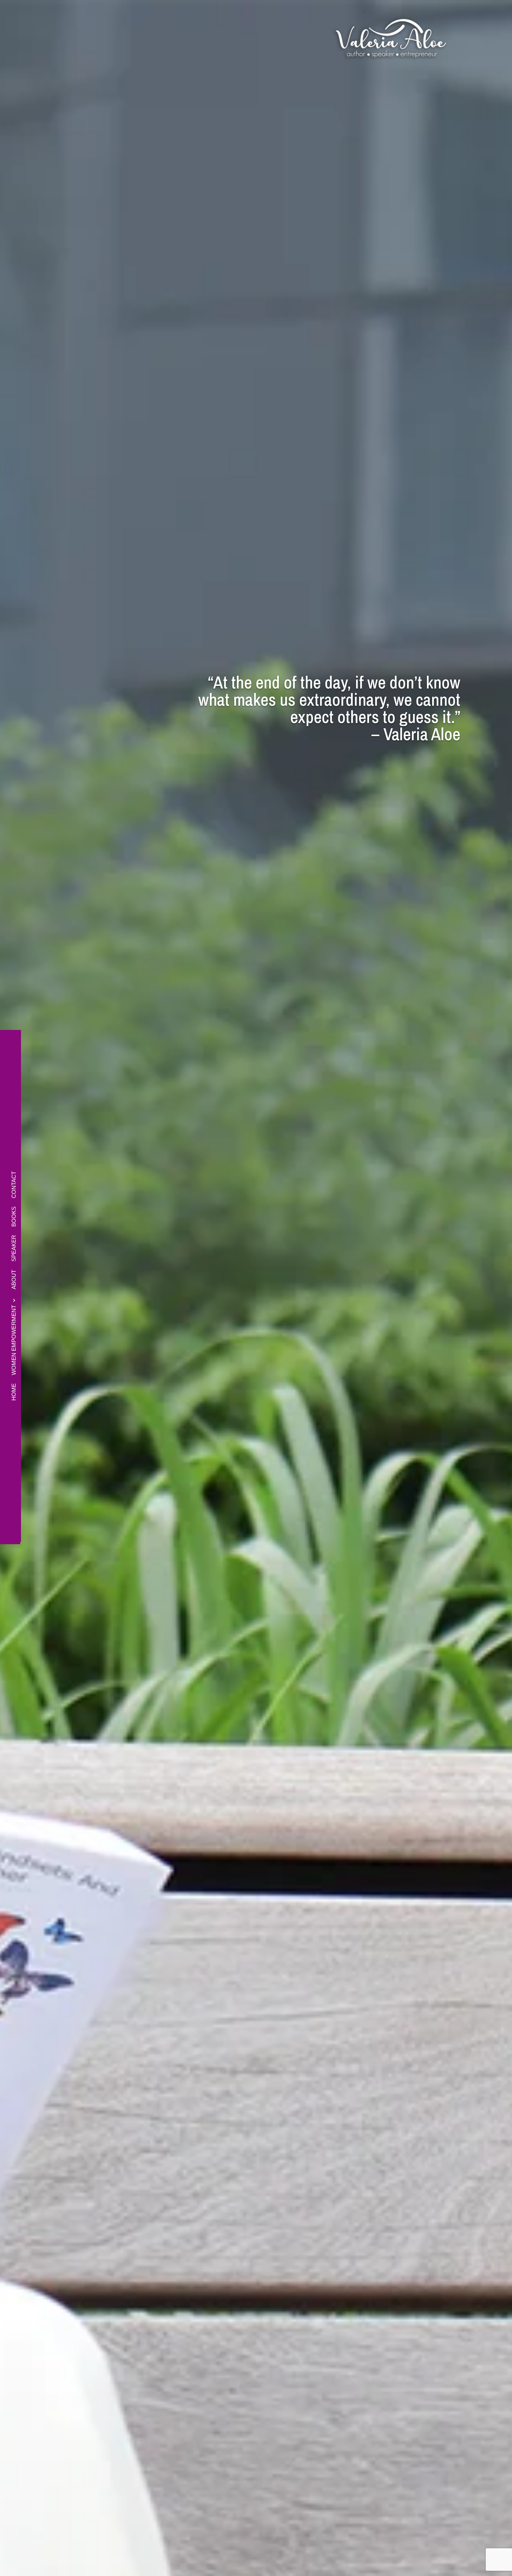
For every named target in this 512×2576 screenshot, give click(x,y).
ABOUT (14, 1280)
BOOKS (14, 1217)
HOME (14, 1392)
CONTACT (14, 1185)
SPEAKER (14, 1248)
